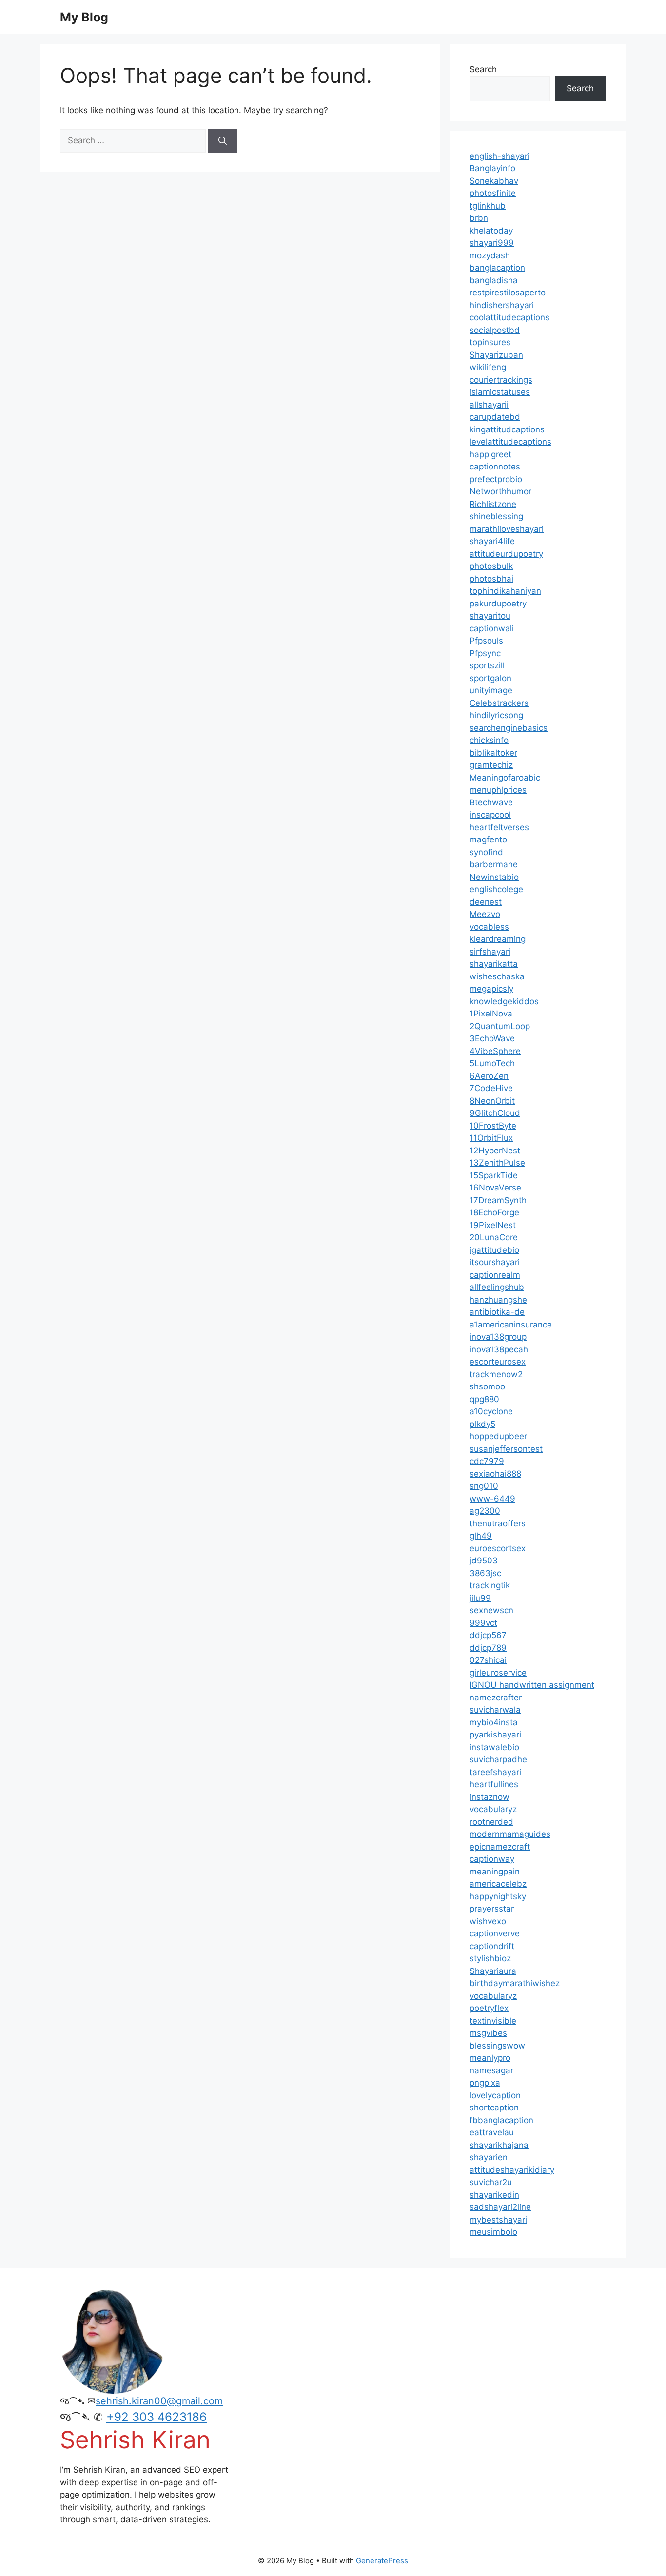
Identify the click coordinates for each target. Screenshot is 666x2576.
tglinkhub (488, 206)
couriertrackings (501, 380)
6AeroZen (489, 1076)
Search (483, 69)
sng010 (484, 1486)
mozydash (490, 255)
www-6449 (492, 1499)
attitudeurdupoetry (506, 554)
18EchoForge (494, 1212)
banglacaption (497, 268)
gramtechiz (491, 765)
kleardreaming (498, 939)
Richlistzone (493, 504)
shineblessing (496, 516)
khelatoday (491, 231)
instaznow (490, 1797)
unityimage (491, 690)
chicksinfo (489, 740)
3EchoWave (492, 1038)
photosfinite (493, 193)
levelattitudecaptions (510, 442)
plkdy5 (482, 1424)
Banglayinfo (492, 168)
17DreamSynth (498, 1200)
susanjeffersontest (506, 1449)
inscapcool (490, 815)
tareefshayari (495, 1772)
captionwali (492, 628)
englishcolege (496, 889)
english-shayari (499, 156)
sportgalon (490, 678)
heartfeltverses (499, 827)
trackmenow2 (496, 1374)
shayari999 (492, 243)
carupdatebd (495, 417)
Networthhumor (500, 491)
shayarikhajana (499, 2145)
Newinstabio (494, 877)
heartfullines (494, 1784)
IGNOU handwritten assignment (532, 1685)
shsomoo (487, 1386)
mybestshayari (498, 2220)
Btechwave (491, 802)
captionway (492, 1859)
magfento (488, 839)
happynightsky (498, 1896)
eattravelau (492, 2132)
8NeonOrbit (492, 1101)
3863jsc (485, 1573)
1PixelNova (491, 1014)
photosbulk (491, 566)
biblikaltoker (493, 753)
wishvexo (488, 1921)
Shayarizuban (496, 355)
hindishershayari (502, 305)
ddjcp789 (488, 1648)
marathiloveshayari (507, 529)
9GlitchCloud (495, 1113)
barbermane (494, 864)
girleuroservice (498, 1673)
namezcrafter (496, 1698)
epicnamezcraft (500, 1847)
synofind (486, 852)
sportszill (487, 665)
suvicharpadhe (498, 1759)
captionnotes (495, 467)
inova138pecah (499, 1349)
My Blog (84, 17)
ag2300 (485, 1511)
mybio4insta (494, 1722)
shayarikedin (494, 2195)
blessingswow (497, 2046)
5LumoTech (492, 1063)
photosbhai (491, 579)
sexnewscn (491, 1610)
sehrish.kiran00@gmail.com (159, 2401)
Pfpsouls (486, 641)
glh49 (481, 1536)
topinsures (490, 342)
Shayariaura (493, 1971)
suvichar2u (491, 2182)
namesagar (491, 2070)
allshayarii (489, 405)
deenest (486, 902)
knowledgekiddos (504, 1001)
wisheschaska (497, 976)
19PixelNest (493, 1225)
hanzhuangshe (498, 1300)
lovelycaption (495, 2095)
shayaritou (490, 616)
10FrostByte (493, 1126)
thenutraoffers (498, 1523)
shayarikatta (494, 964)
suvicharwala (495, 1710)
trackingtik (490, 1585)
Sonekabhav (494, 181)
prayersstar (492, 1909)
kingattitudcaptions (507, 429)
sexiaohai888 (495, 1474)
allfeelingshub (497, 1287)
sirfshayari (490, 952)
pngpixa (485, 2083)
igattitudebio (494, 1250)
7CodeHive (491, 1088)
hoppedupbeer (498, 1436)
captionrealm (495, 1275)
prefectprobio (496, 479)
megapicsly (491, 989)
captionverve (495, 1933)
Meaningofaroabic (505, 778)
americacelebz (498, 1884)
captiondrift (492, 1946)
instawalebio (494, 1747)
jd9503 (484, 1561)
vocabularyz (493, 1809)
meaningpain (495, 1872)
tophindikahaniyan (505, 591)
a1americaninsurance (511, 1325)
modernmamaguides (510, 1834)
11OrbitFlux (491, 1138)
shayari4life (492, 541)
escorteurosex (498, 1362)
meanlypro (490, 2058)
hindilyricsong (496, 715)
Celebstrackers (499, 703)
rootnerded (491, 1822)
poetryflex (489, 2008)
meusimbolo (493, 2232)
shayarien (489, 2157)
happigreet (490, 454)
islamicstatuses (500, 392)
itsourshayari (495, 1262)
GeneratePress (382, 2561)
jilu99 (480, 1598)
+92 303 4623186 (157, 2417)
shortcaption (494, 2108)
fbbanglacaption (501, 2120)
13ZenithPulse (497, 1163)
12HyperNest (495, 1151)
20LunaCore (494, 1237)
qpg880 (484, 1399)
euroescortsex (498, 1548)
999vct (483, 1623)
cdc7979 (487, 1461)
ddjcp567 (488, 1635)
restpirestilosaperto (508, 293)
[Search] (223, 141)
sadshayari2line (500, 2207)
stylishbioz (490, 1958)
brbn (479, 218)
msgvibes (488, 2033)
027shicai (488, 1660)
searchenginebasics (509, 728)
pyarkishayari (495, 1735)
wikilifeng (488, 367)
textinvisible (493, 2021)
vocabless (489, 927)
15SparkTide (494, 1175)
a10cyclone (491, 1411)
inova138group (498, 1337)
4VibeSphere (495, 1051)
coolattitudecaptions (509, 317)
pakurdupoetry (498, 604)
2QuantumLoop (500, 1026)
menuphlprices (498, 790)
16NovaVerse (495, 1188)
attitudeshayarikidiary (512, 2170)
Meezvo (485, 914)
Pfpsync (485, 653)
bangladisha (494, 280)
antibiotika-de (497, 1312)
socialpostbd (495, 330)
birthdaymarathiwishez (515, 1983)
